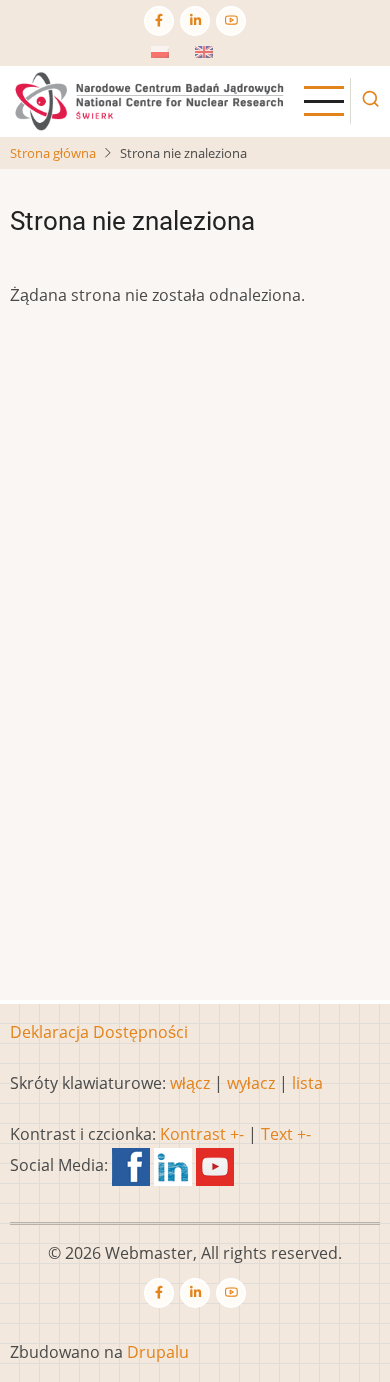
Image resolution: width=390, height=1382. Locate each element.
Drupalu (158, 1352)
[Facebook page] (159, 21)
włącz (190, 1083)
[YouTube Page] (231, 21)
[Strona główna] (149, 100)
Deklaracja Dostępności (99, 1032)
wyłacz (251, 1083)
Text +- (286, 1134)
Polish (174, 58)
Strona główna (53, 153)
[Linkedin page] (195, 21)
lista (307, 1083)
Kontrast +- (202, 1134)
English (222, 58)
